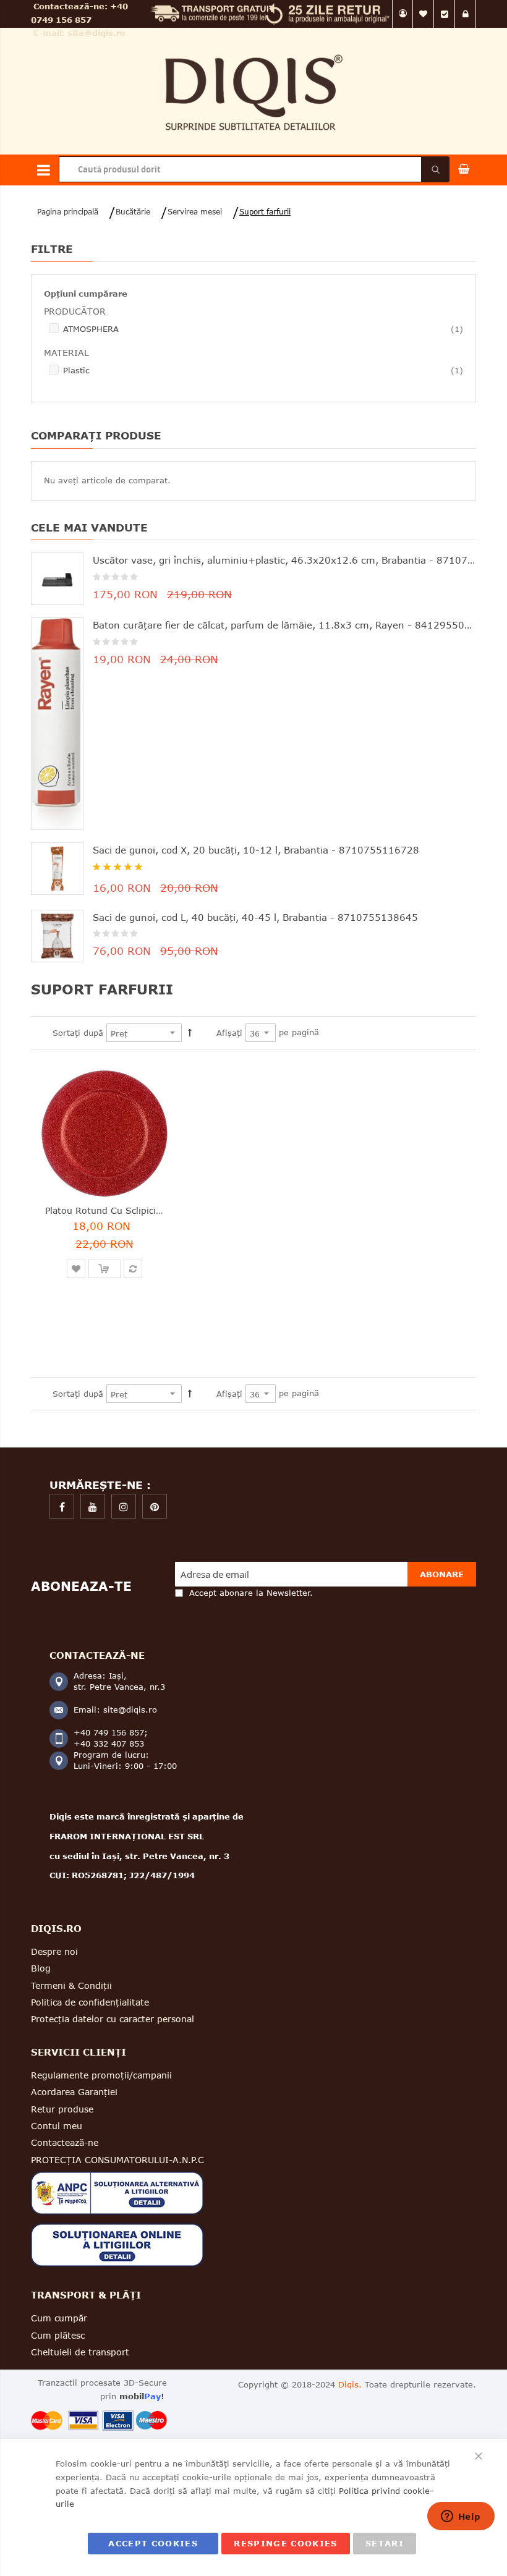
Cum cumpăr (59, 2318)
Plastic (263, 370)
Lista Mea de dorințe (424, 14)
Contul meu (403, 14)
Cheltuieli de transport (80, 2352)
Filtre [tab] (52, 249)
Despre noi (54, 1951)
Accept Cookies (153, 2543)
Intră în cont (466, 14)
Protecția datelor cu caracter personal (113, 2019)
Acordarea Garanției (74, 2092)
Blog (41, 1968)
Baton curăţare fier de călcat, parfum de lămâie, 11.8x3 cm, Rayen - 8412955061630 (284, 625)
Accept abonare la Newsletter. (251, 1593)
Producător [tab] (75, 311)
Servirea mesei (195, 212)
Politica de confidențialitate (90, 2002)
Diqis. (350, 2384)
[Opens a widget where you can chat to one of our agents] (461, 2517)
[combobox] (253, 169)
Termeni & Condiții (71, 1985)
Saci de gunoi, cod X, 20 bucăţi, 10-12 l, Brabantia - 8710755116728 (256, 850)
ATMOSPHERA (263, 328)
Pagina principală (68, 212)
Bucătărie (133, 212)
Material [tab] (66, 353)
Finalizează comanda (445, 14)
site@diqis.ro (96, 33)
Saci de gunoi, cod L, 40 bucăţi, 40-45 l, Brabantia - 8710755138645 (255, 917)
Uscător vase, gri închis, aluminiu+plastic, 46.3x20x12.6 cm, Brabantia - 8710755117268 (284, 560)
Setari (385, 2543)
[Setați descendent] (190, 1033)
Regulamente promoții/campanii (101, 2075)
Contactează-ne (65, 2142)
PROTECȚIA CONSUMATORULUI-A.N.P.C (117, 2160)
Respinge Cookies (286, 2543)
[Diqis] (254, 49)
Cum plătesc (58, 2335)
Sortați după (78, 1033)
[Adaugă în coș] (104, 1269)
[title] (62, 1506)
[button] (76, 1269)
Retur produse (62, 2109)
